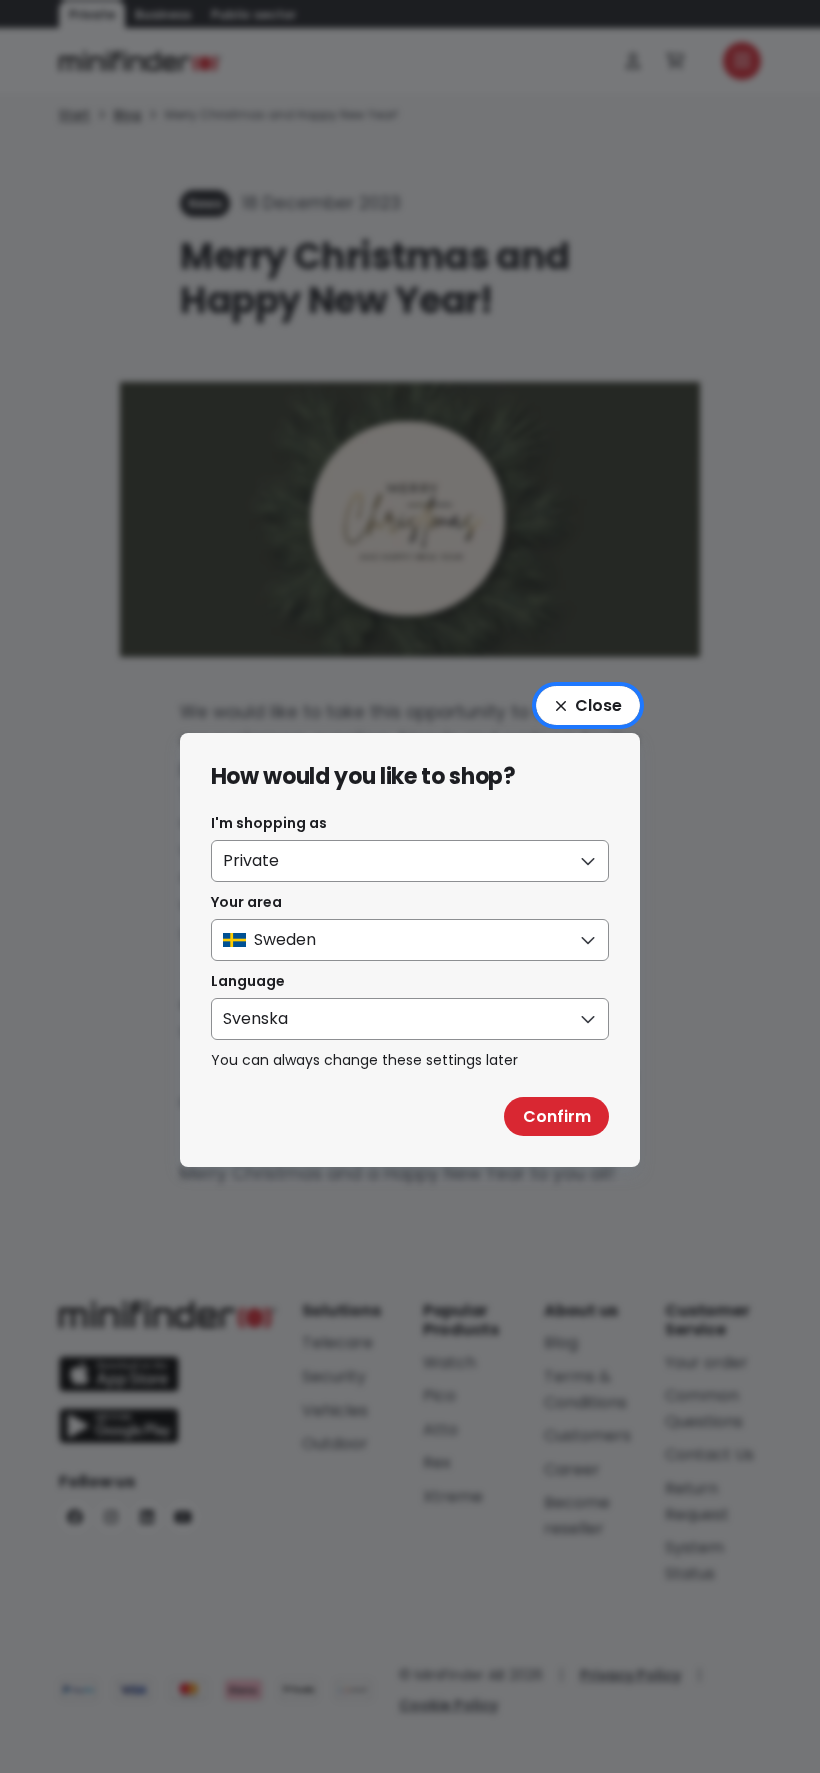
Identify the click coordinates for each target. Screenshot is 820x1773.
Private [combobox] (251, 860)
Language (248, 981)
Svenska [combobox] (255, 1018)
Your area (246, 902)
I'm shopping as (269, 823)
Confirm (557, 1116)
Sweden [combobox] (285, 939)
